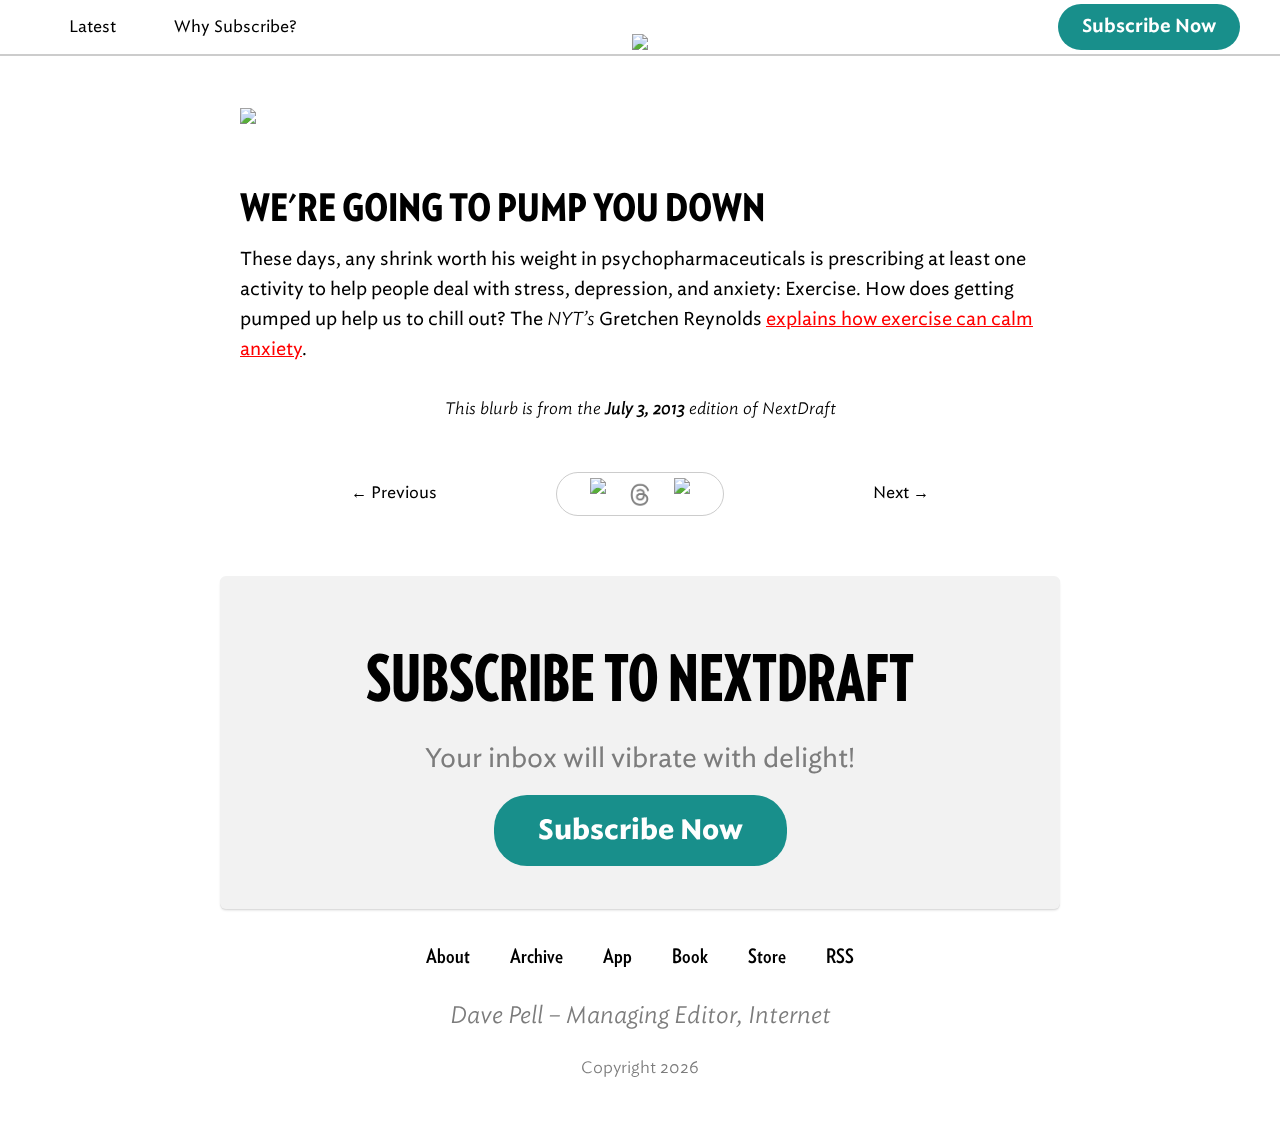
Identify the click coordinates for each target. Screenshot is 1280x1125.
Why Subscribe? (235, 26)
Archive (536, 956)
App (617, 956)
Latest (92, 26)
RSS (840, 956)
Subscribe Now (1149, 27)
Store (767, 956)
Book (690, 956)
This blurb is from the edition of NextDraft (640, 408)
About (448, 956)
